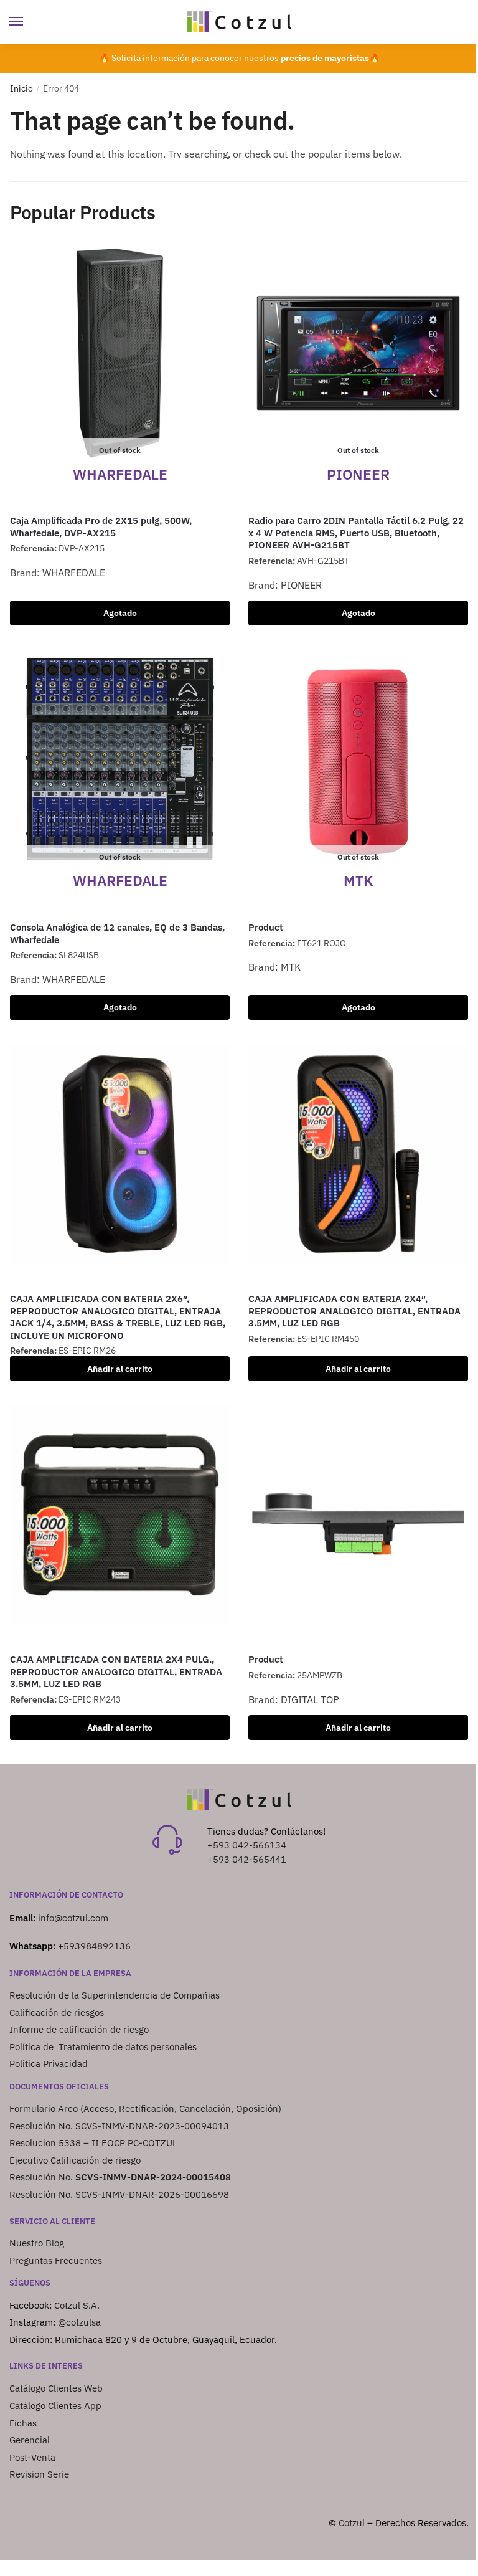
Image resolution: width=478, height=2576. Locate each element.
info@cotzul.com (73, 1918)
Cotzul (352, 2523)
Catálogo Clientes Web (56, 2388)
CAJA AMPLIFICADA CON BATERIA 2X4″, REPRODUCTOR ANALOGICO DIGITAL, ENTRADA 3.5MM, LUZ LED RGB (354, 1311)
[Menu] (28, 22)
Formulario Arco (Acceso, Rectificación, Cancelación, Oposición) (147, 2108)
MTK (291, 967)
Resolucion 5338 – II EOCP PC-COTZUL (93, 2143)
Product (266, 927)
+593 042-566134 (247, 1845)
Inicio (21, 88)
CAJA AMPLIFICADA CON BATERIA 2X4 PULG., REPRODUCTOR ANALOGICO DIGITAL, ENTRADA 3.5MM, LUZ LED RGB (116, 1671)
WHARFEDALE (74, 573)
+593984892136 (94, 1946)
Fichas (23, 2423)
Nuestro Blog (37, 2243)
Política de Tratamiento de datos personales (103, 2047)
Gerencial (30, 2440)
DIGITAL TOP (310, 1699)
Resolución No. (120, 2177)
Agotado (120, 613)
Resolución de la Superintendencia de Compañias (115, 1995)
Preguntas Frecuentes (56, 2260)
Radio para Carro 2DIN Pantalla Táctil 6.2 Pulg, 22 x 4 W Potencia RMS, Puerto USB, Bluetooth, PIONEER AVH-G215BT (356, 533)
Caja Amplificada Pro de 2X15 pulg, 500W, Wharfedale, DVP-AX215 (101, 527)
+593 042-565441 (247, 1859)
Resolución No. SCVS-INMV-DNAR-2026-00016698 (119, 2194)
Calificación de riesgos (57, 2013)
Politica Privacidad (50, 2064)
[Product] (358, 1515)
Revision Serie (39, 2474)
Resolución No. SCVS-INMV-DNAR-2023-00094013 (119, 2126)
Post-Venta (32, 2457)
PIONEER (301, 585)
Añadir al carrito (120, 1369)
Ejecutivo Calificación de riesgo (75, 2160)
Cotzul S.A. (77, 2305)
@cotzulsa (79, 2322)
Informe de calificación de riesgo (79, 2029)
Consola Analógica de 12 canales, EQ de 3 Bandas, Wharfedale (117, 934)
